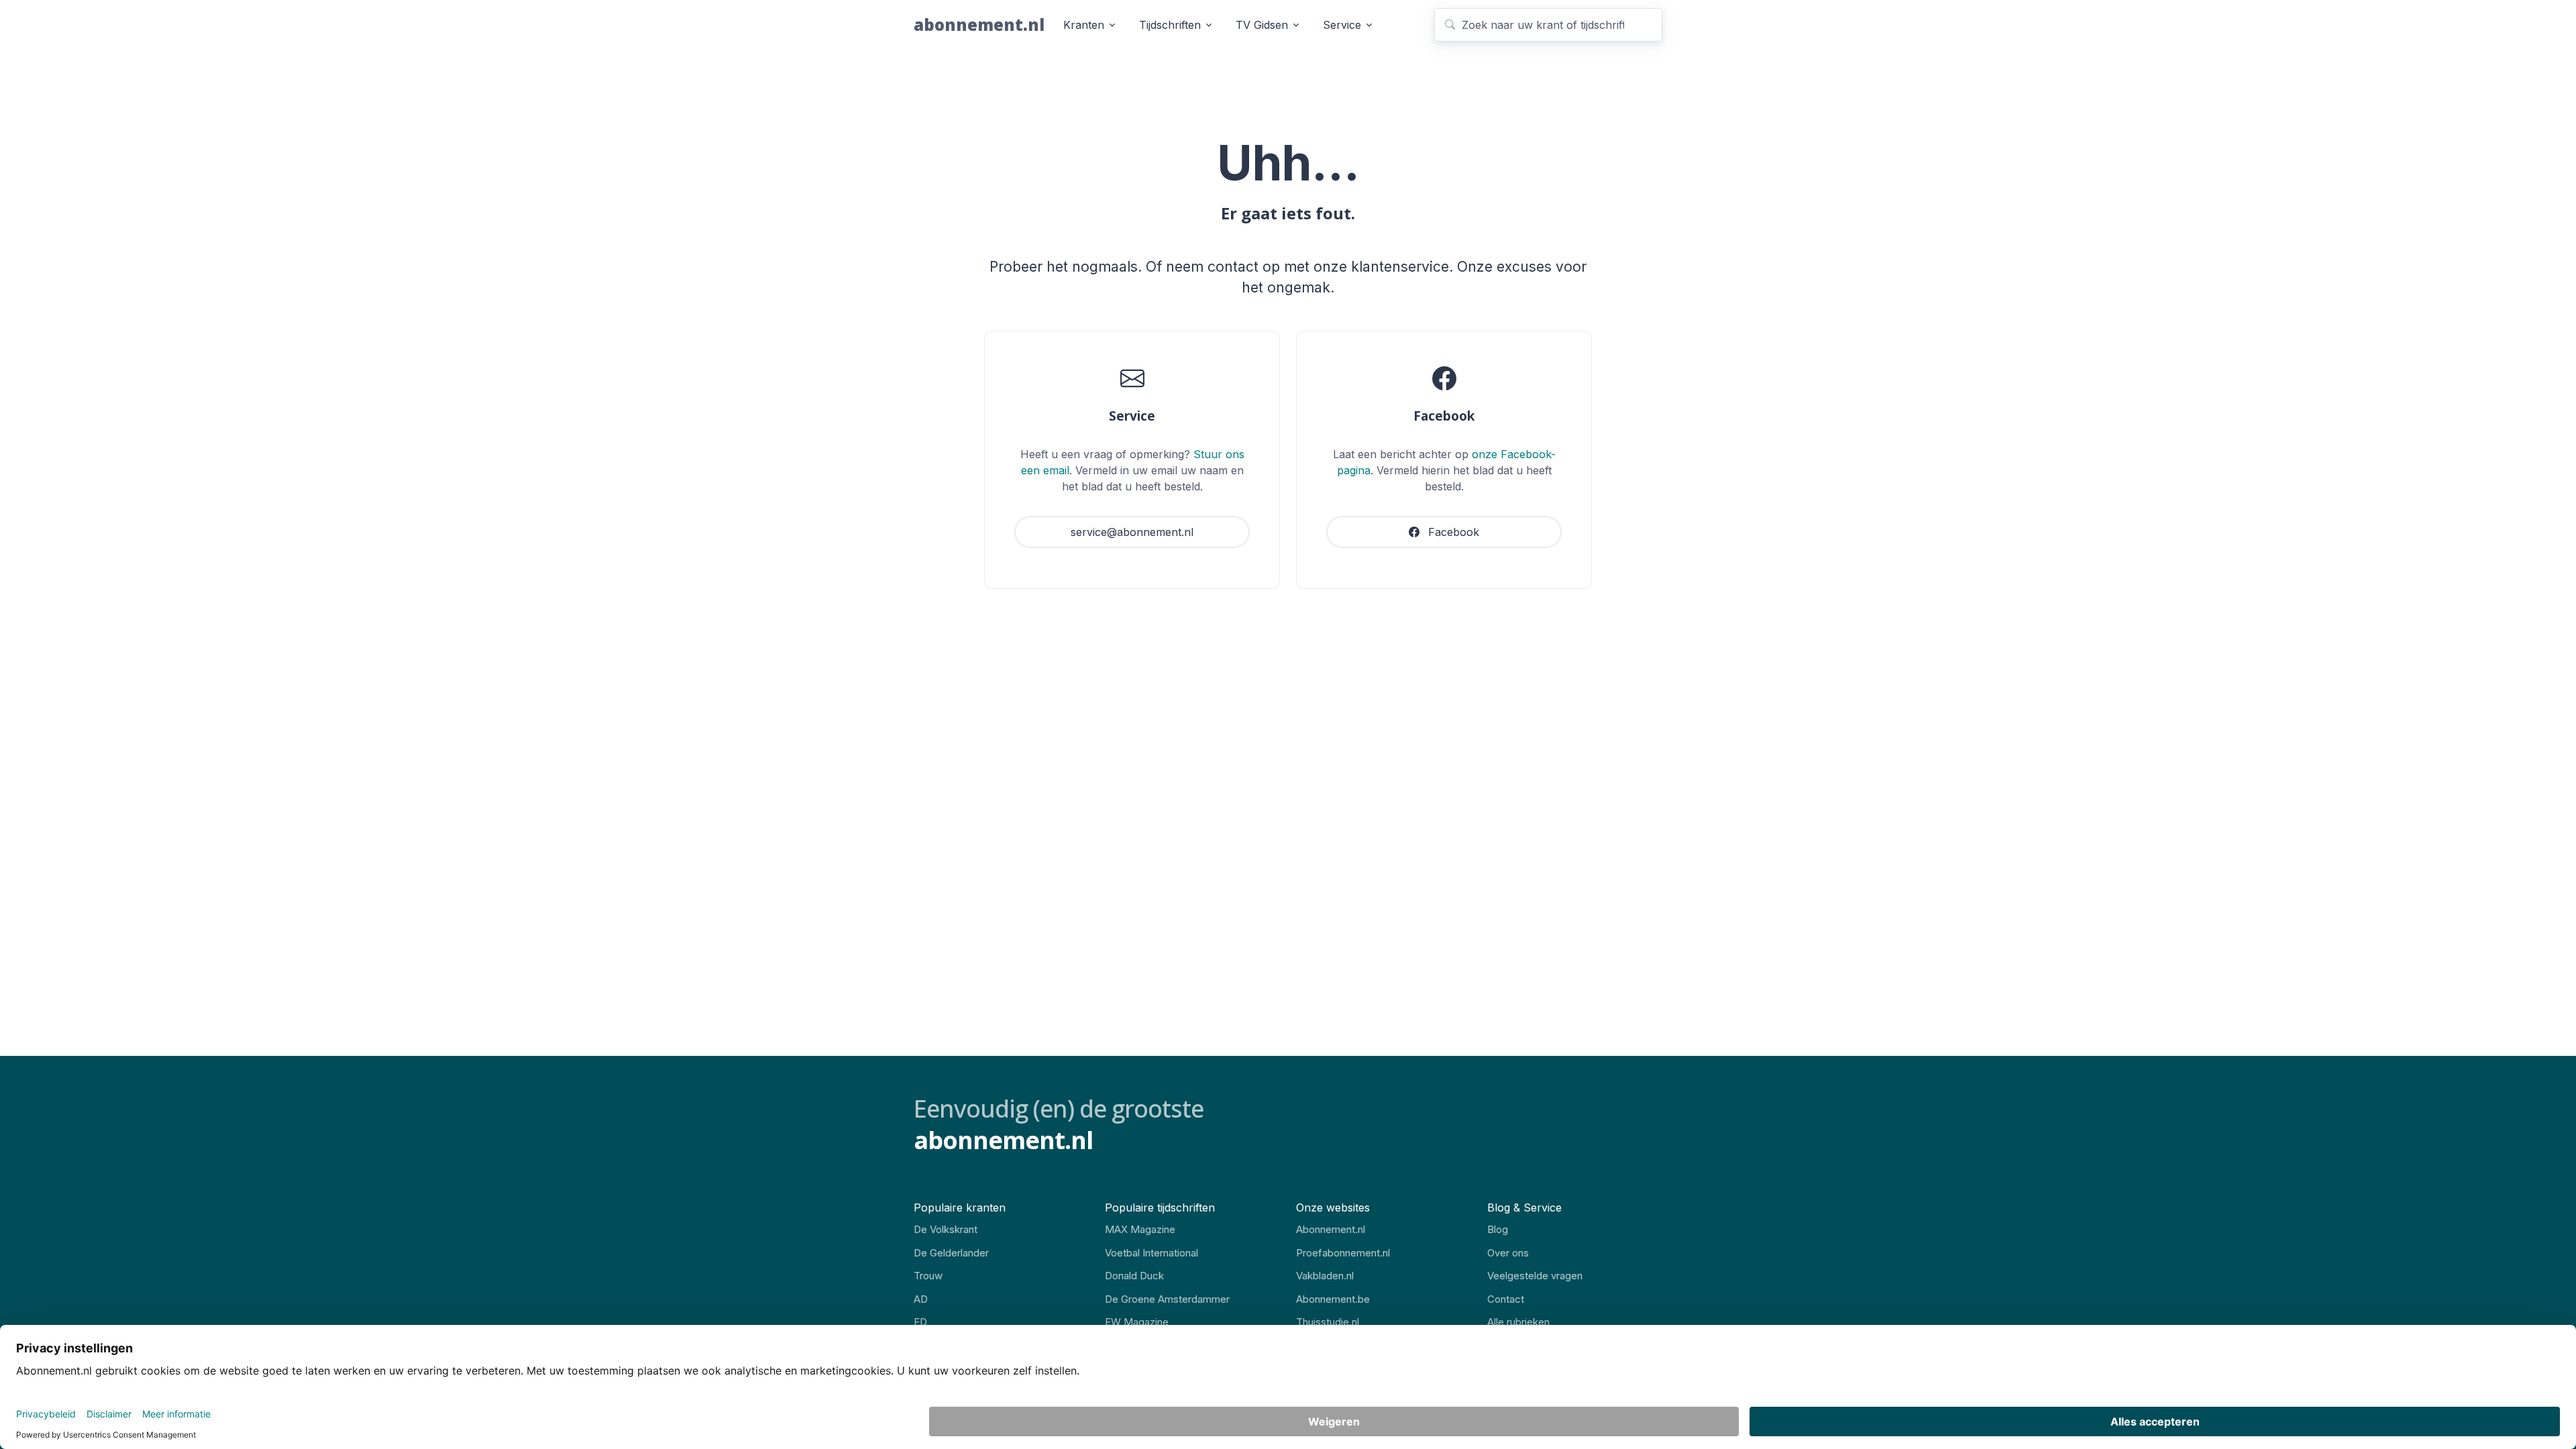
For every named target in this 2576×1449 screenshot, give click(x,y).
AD (921, 1299)
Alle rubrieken (1518, 1322)
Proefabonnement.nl (1343, 1253)
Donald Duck (1134, 1276)
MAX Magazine (1140, 1229)
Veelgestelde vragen (1535, 1276)
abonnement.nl (979, 24)
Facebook (1452, 532)
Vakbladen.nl (1325, 1276)
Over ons (1508, 1253)
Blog (1498, 1229)
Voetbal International (1151, 1253)
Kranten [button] (1084, 25)
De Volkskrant (946, 1229)
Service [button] (1342, 25)
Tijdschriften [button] (1170, 25)
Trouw (928, 1276)
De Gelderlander (951, 1253)
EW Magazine (1137, 1322)
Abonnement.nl (1331, 1229)
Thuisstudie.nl (1328, 1322)
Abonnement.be (1333, 1299)
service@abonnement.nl (1132, 532)
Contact (1506, 1299)
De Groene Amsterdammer (1167, 1299)
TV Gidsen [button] (1262, 25)
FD (920, 1322)
